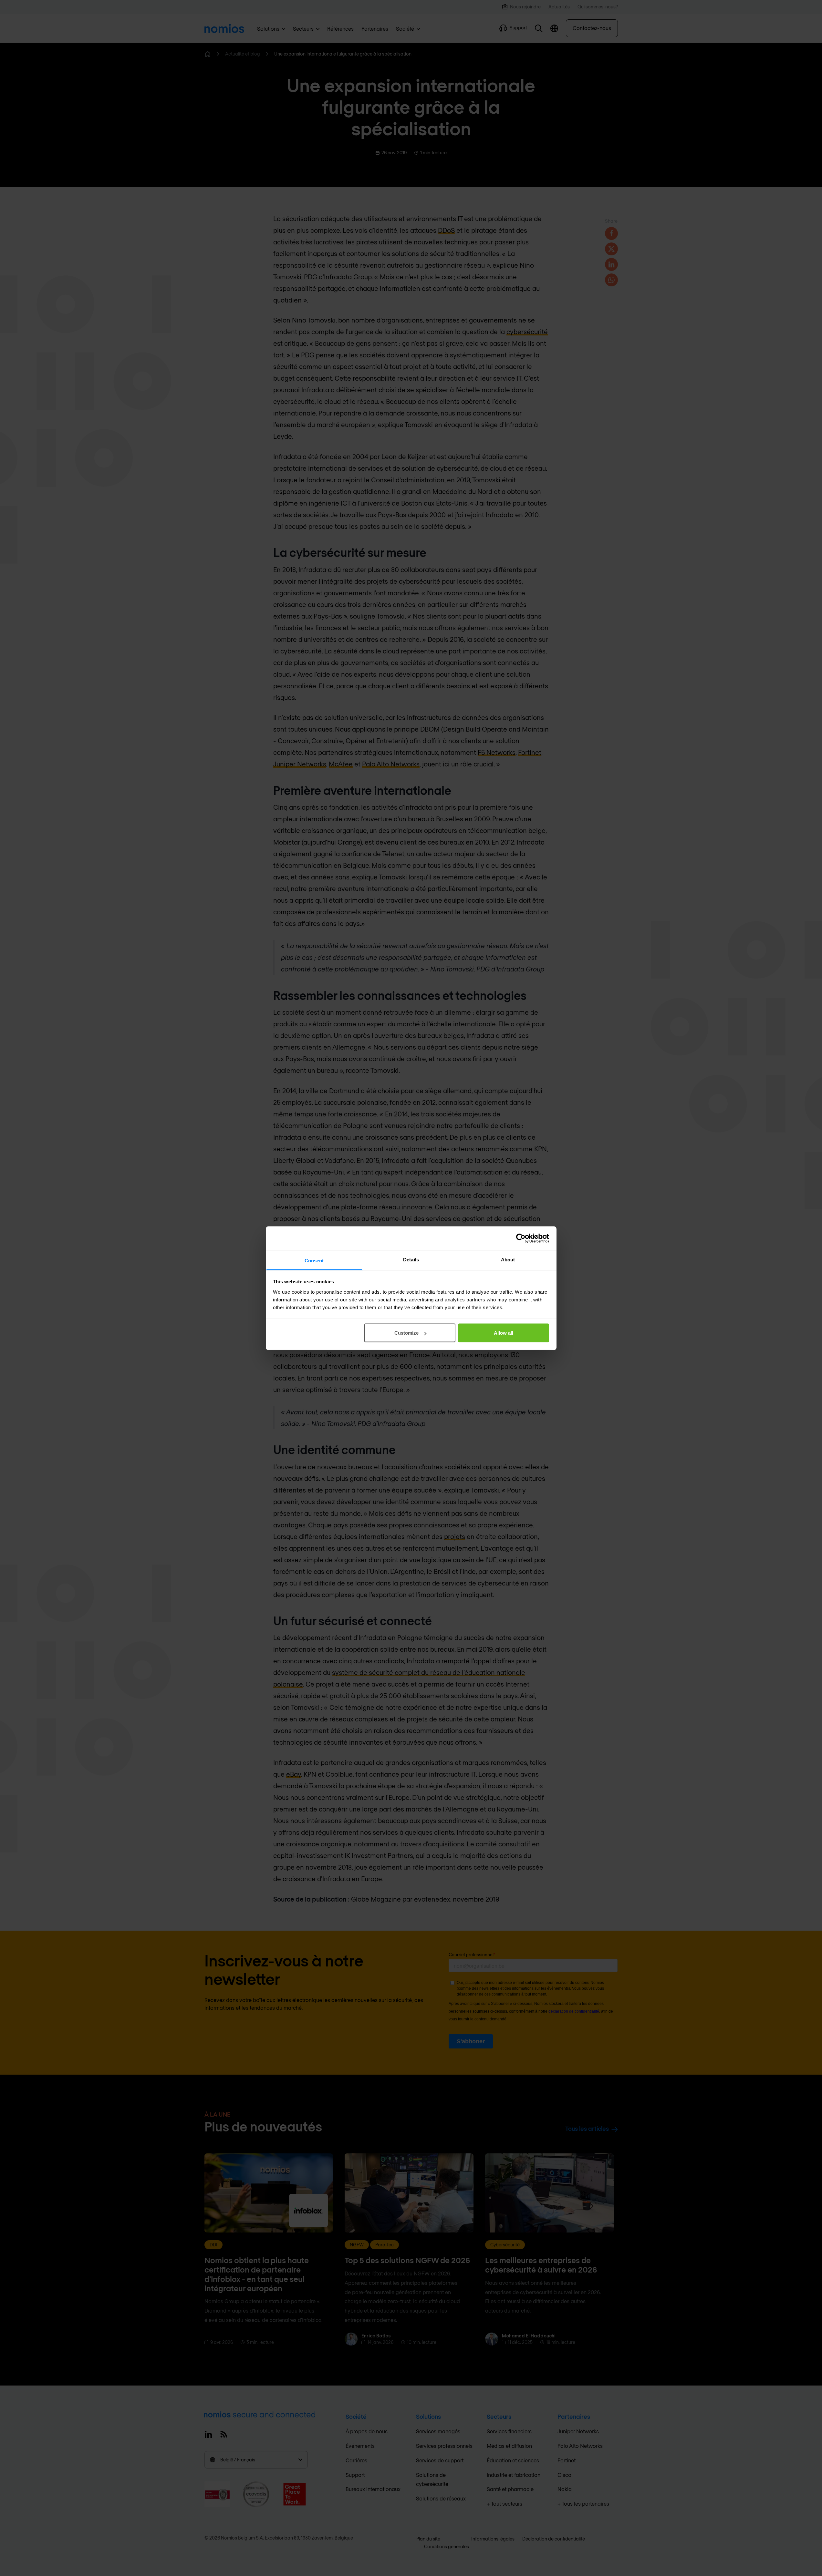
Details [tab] (411, 1259)
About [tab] (508, 1259)
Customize (406, 1333)
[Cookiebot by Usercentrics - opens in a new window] (521, 1238)
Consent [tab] (314, 1260)
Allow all (504, 1333)
